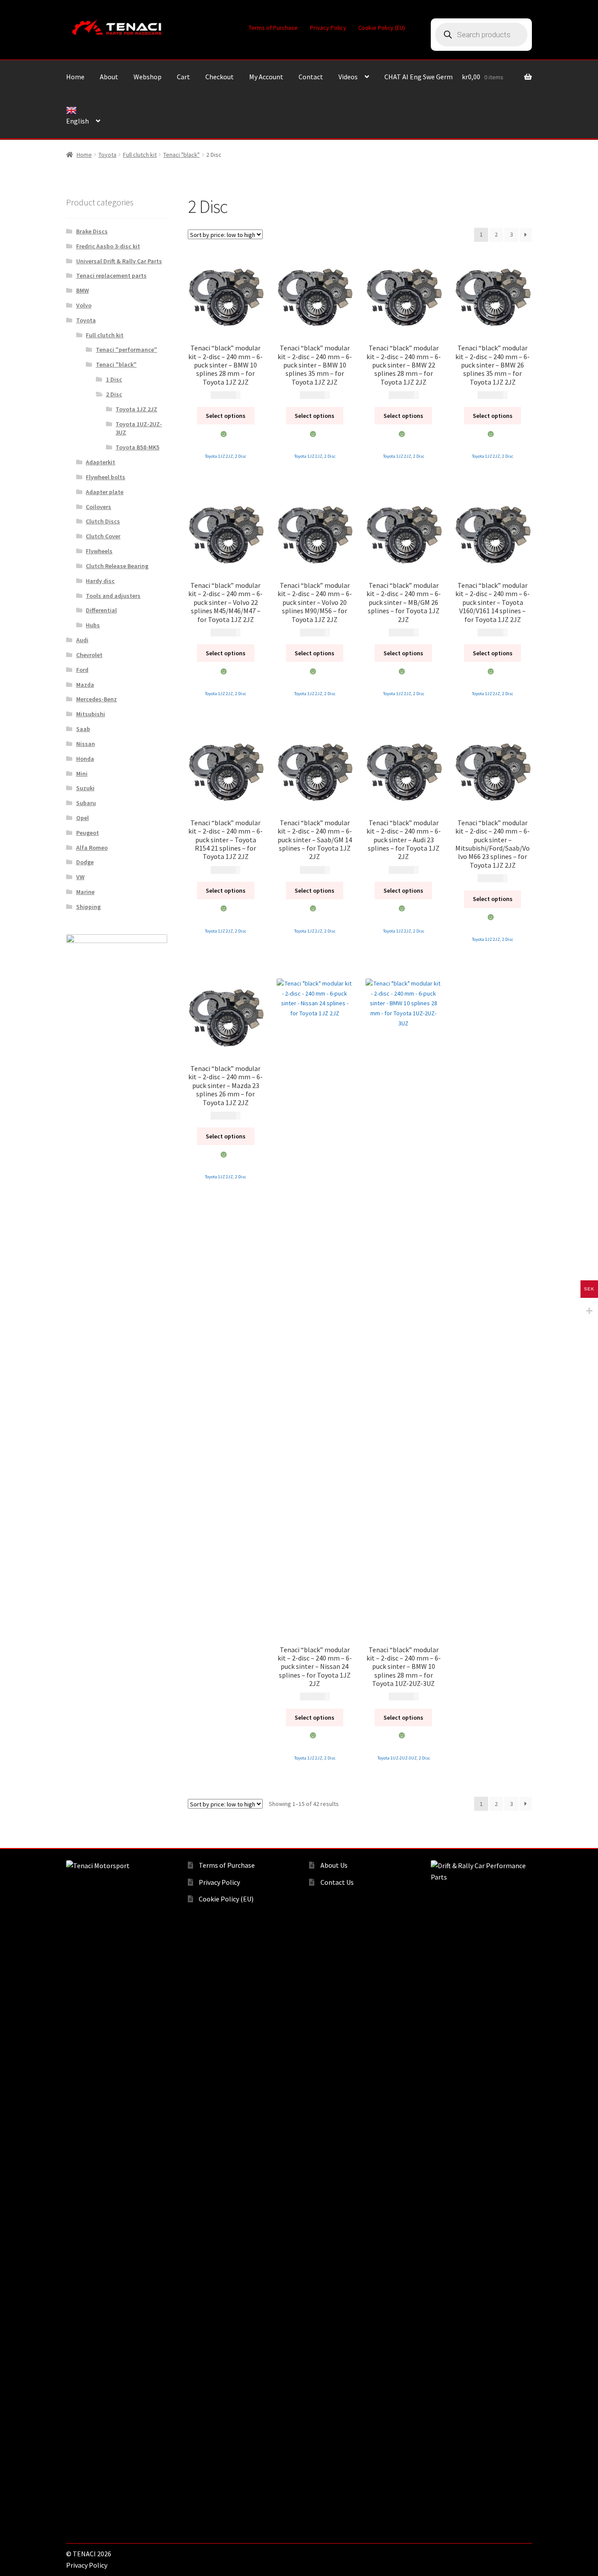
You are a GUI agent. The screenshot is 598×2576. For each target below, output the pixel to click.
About (109, 77)
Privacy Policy (328, 28)
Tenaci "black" (181, 155)
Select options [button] (226, 416)
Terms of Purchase (273, 28)
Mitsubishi (91, 714)
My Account (266, 77)
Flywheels (99, 551)
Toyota (107, 155)
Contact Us (337, 1882)
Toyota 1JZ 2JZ (219, 456)
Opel (83, 818)
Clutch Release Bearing (117, 566)
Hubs (93, 625)
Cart (183, 77)
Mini (82, 774)
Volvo (84, 305)
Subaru (86, 803)
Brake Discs (92, 231)
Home (75, 77)
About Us (334, 1865)
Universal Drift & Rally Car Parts (119, 261)
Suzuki (85, 788)
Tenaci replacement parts (111, 276)
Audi (82, 640)
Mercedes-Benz (97, 699)
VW (80, 877)
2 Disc (241, 456)
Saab (83, 729)
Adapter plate (105, 492)
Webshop (148, 77)
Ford (82, 670)
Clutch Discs (103, 521)
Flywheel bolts (106, 477)
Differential (101, 610)
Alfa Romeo (92, 848)
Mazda (85, 685)
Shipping (88, 907)
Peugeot (88, 833)
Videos (348, 77)
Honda (85, 759)
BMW (83, 290)
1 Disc (114, 379)
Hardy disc (100, 581)
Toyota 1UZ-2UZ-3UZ (397, 1758)
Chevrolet (89, 655)
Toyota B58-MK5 (137, 447)
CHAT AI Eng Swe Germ (419, 77)
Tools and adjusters (113, 596)
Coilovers (98, 507)
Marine (85, 892)
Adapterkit (100, 462)
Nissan (86, 744)
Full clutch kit (140, 155)
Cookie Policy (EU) (382, 28)
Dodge (85, 862)
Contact (311, 77)
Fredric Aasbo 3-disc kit (108, 246)
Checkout (220, 77)
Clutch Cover (103, 536)
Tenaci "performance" (127, 350)
